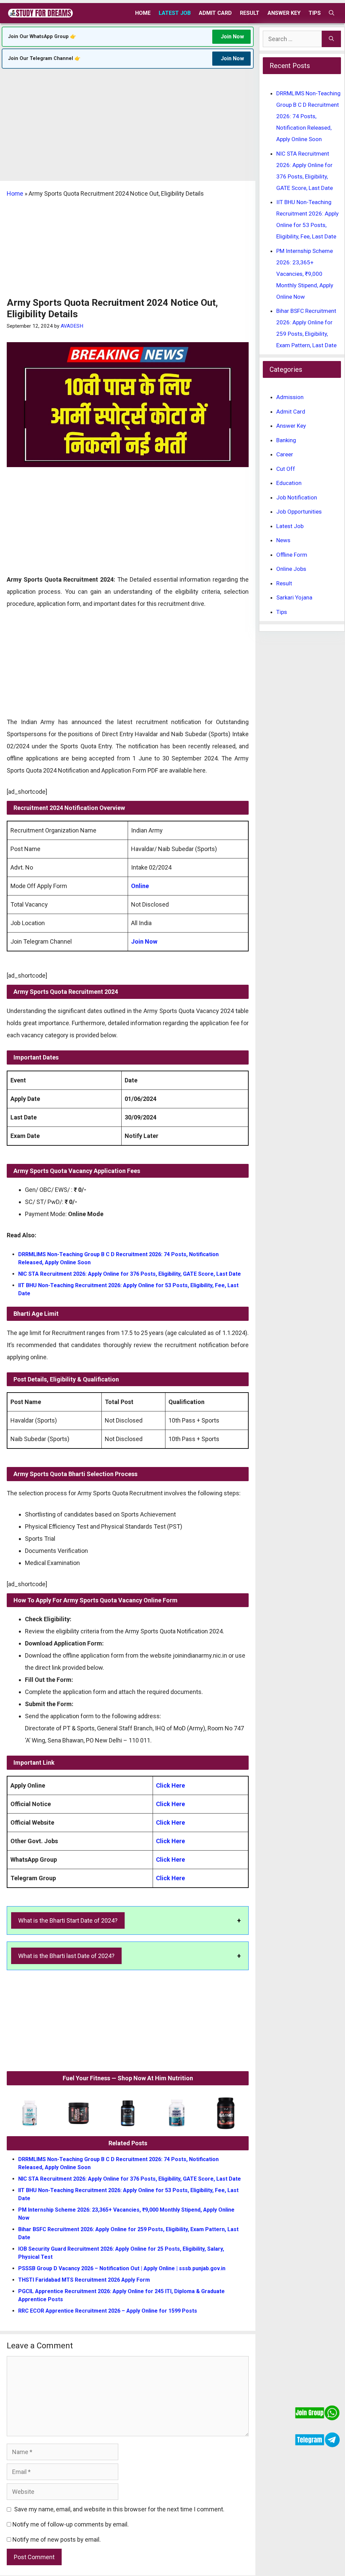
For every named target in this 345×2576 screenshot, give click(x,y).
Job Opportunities (299, 512)
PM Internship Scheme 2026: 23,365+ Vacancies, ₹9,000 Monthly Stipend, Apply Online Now (305, 274)
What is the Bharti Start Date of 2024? (68, 1920)
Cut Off (286, 469)
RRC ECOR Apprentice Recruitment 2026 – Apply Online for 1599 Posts (108, 2311)
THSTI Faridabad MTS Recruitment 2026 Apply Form (84, 2280)
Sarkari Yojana (294, 597)
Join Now (232, 37)
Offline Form (292, 555)
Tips (315, 13)
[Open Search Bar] (332, 13)
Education (289, 483)
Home (143, 13)
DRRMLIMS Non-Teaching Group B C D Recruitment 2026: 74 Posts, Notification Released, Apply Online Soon (308, 116)
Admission (290, 397)
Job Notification (297, 497)
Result (250, 13)
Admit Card (215, 13)
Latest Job (175, 13)
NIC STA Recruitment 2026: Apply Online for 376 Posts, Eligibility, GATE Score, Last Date (130, 1274)
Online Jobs (291, 569)
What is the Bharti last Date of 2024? (66, 1956)
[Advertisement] (128, 131)
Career (285, 454)
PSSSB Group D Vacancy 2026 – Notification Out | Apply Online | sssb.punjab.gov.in (122, 2268)
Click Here (170, 1785)
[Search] (331, 39)
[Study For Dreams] (40, 13)
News (283, 540)
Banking (286, 440)
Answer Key (284, 13)
